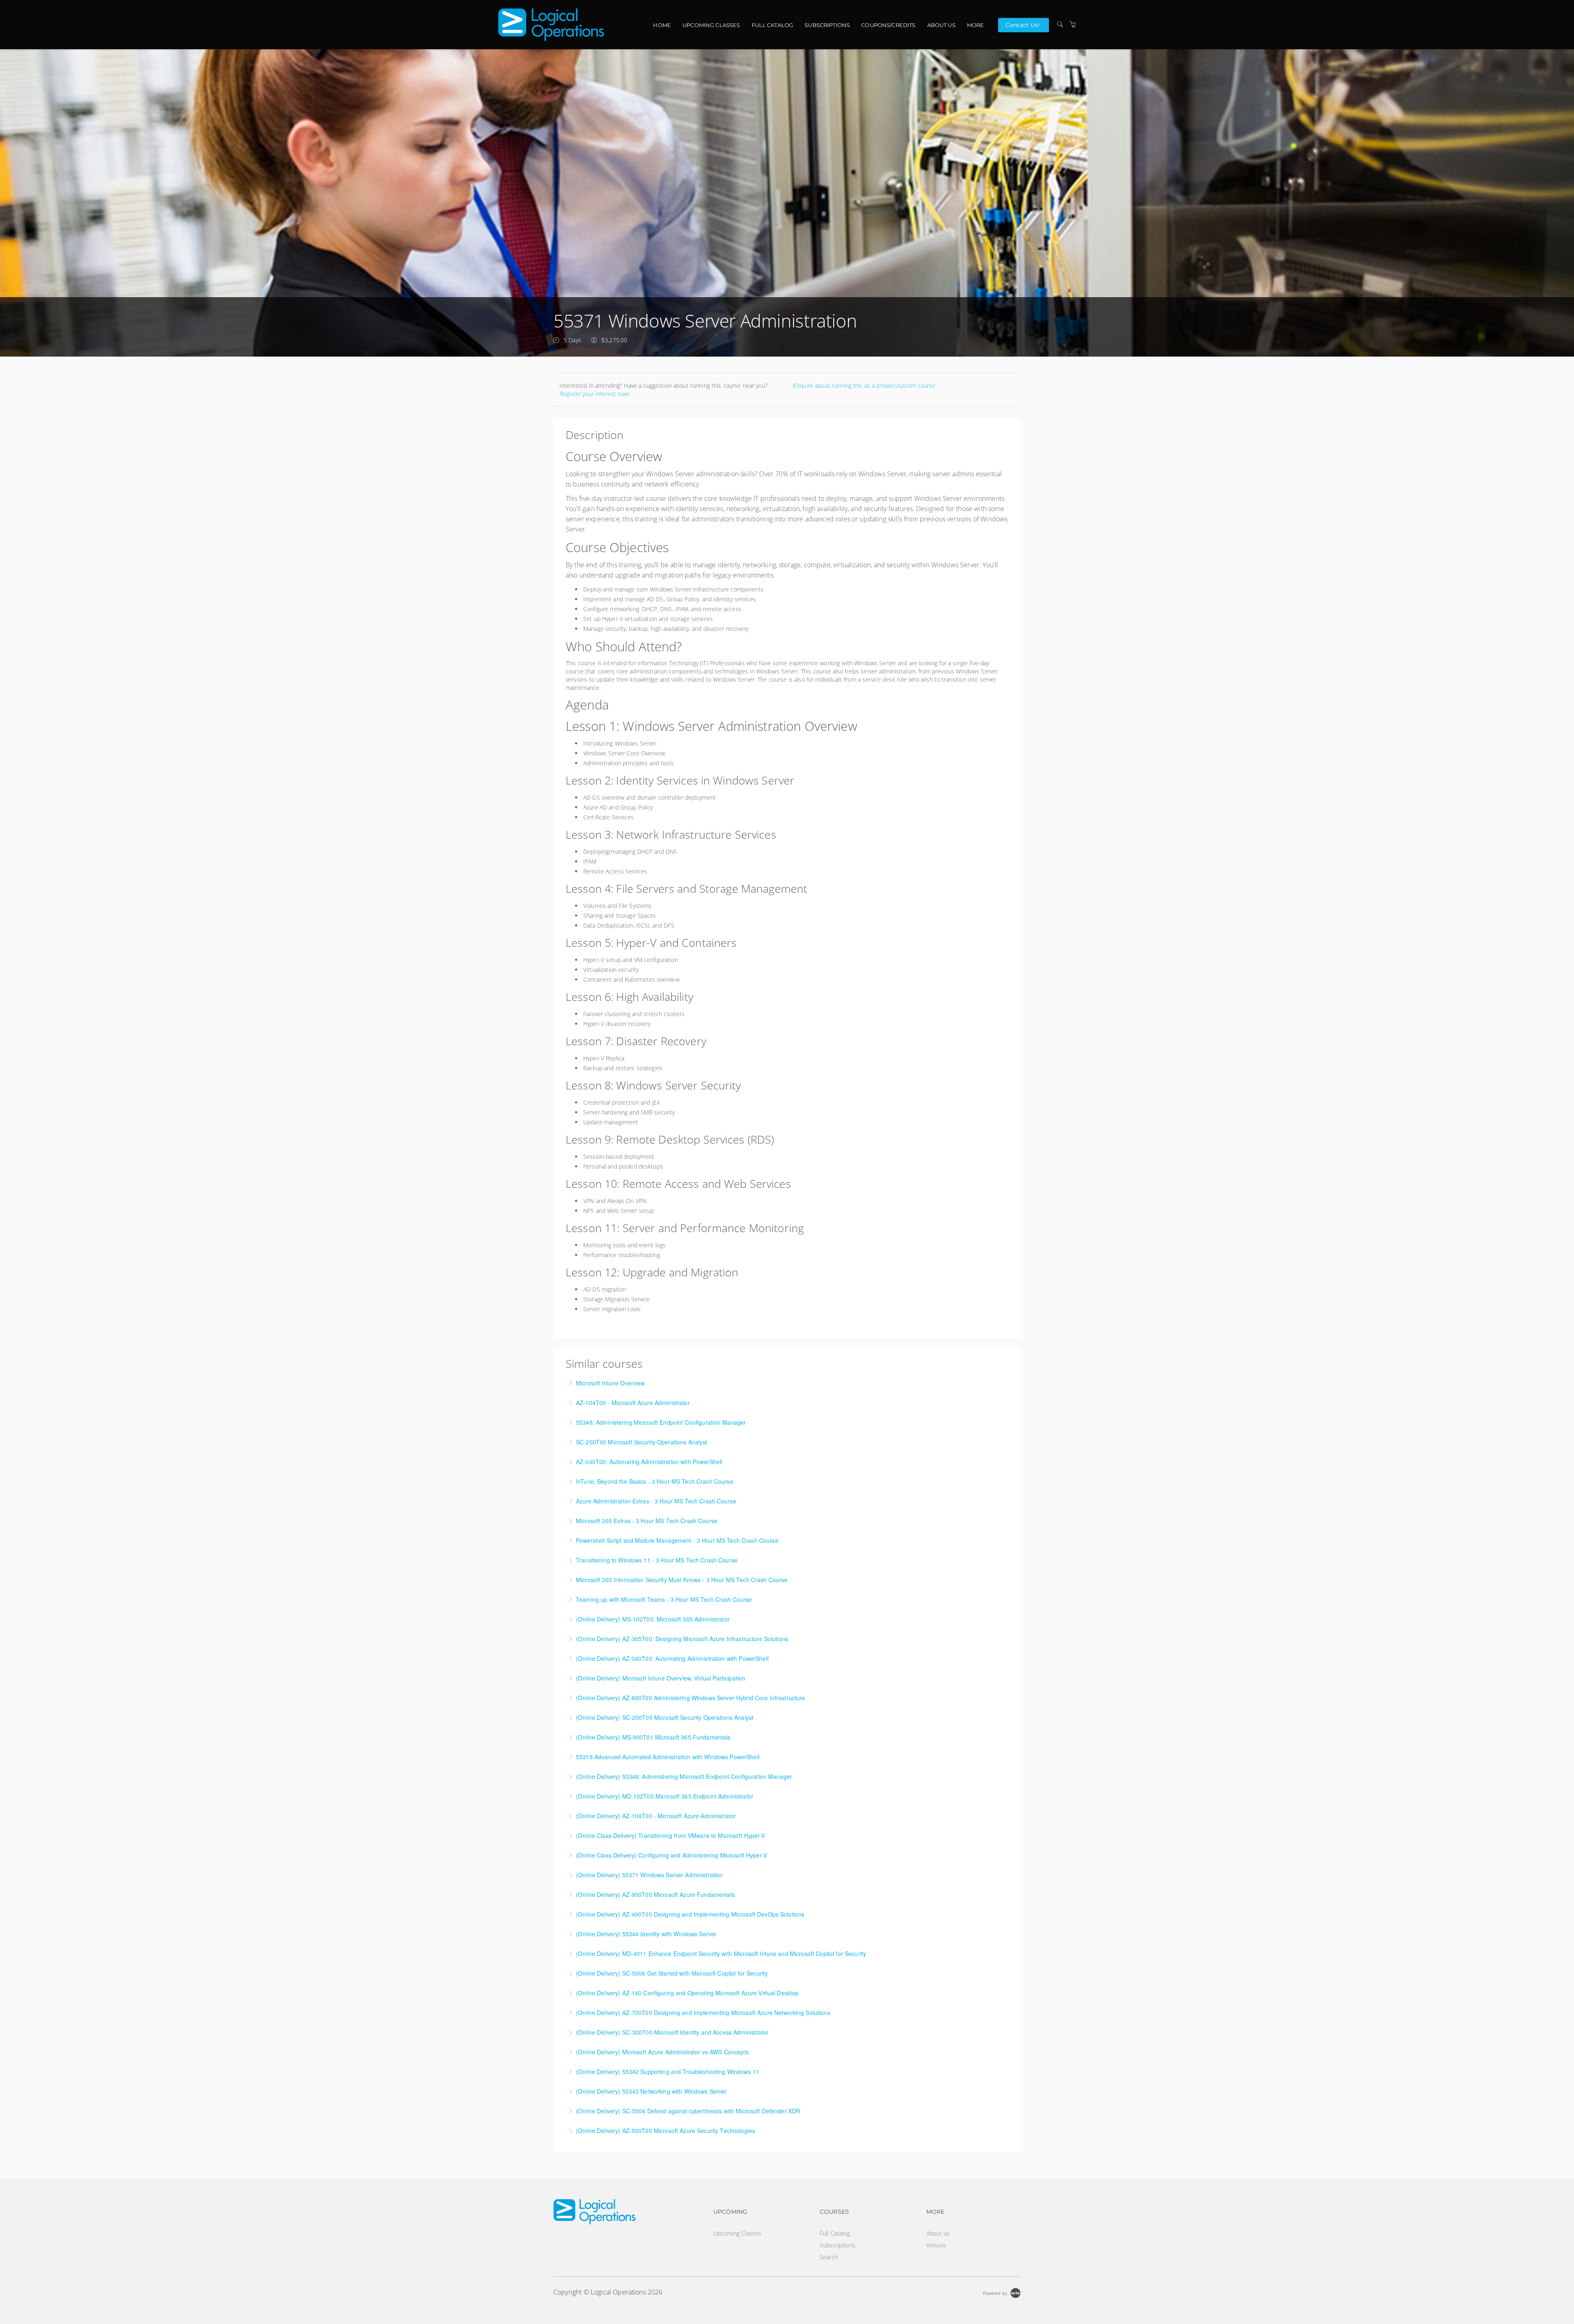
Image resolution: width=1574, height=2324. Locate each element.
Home (662, 25)
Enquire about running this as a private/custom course (864, 385)
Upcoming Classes (711, 25)
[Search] (1060, 24)
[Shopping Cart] (1073, 24)
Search (829, 2257)
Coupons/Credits (888, 25)
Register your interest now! (595, 394)
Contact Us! (1023, 25)
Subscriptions (827, 25)
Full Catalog (773, 25)
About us (941, 25)
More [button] (976, 25)
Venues (936, 2245)
